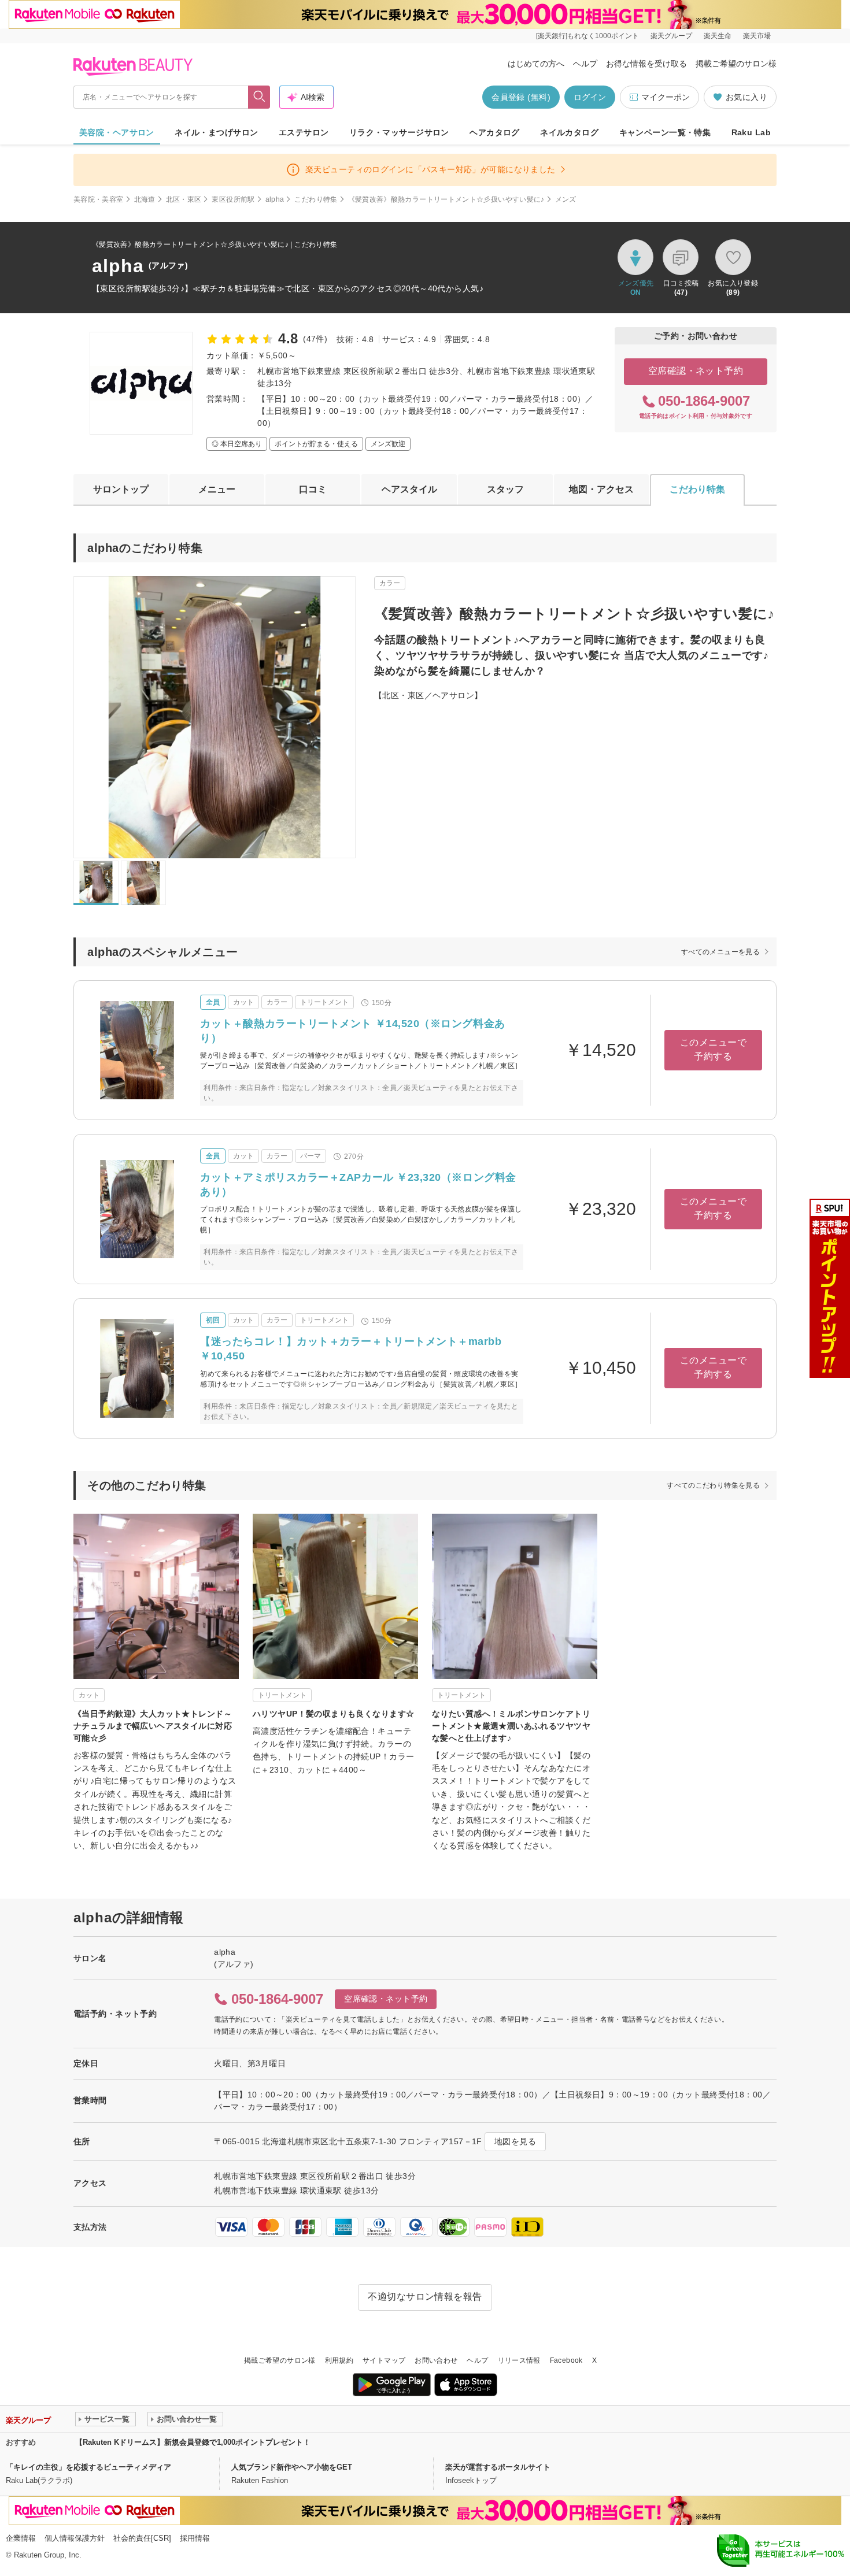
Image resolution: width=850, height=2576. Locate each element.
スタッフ (505, 489)
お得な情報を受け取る (646, 64)
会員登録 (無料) (521, 97)
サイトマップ (384, 2360)
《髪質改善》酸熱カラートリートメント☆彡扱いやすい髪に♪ (446, 199)
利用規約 (339, 2360)
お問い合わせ (436, 2360)
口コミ (313, 489)
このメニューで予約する (713, 1049)
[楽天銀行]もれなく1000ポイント (587, 36)
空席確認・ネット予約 (696, 371)
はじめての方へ (536, 64)
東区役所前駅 (233, 199)
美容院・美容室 (99, 199)
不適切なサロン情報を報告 (425, 2297)
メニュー (217, 489)
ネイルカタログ (569, 132)
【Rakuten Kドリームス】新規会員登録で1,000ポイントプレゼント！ (193, 2442)
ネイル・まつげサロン (216, 132)
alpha (275, 199)
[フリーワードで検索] (259, 97)
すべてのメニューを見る (720, 952)
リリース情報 (519, 2360)
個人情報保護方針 (75, 2538)
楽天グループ (671, 36)
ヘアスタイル (409, 489)
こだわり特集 (316, 199)
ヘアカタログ (495, 132)
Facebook (566, 2360)
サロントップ (121, 489)
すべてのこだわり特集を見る (713, 1485)
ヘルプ (585, 64)
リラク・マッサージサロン (399, 132)
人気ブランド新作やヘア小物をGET (292, 2467)
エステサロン (304, 132)
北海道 (145, 199)
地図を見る (515, 2141)
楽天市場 (757, 36)
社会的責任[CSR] (142, 2538)
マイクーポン (666, 97)
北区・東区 (184, 199)
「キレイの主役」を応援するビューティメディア (88, 2467)
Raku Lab (751, 132)
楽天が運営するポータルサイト (498, 2467)
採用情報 (195, 2538)
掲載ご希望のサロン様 (736, 64)
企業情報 (21, 2538)
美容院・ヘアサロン (117, 132)
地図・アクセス (601, 489)
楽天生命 (718, 36)
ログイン (590, 97)
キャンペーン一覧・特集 (665, 132)
